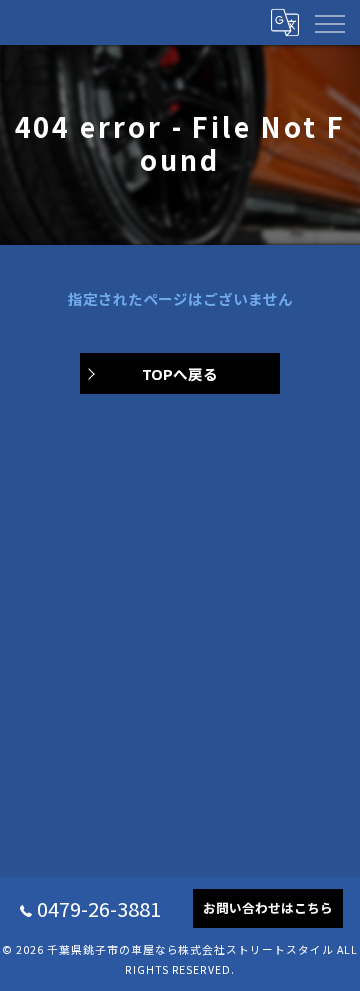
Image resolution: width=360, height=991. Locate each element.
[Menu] (329, 22)
